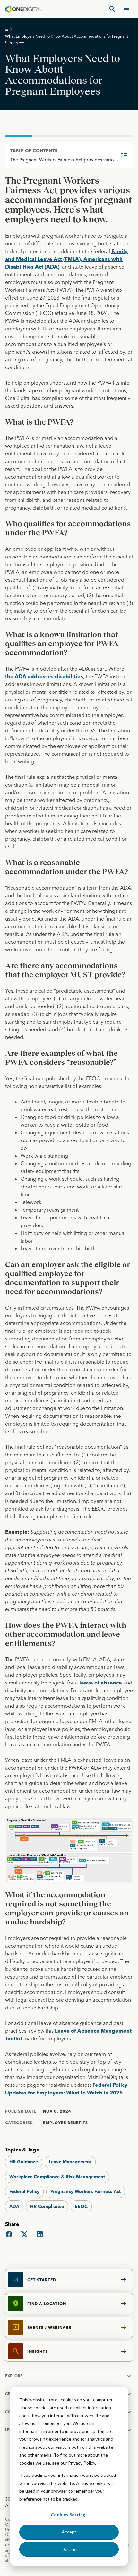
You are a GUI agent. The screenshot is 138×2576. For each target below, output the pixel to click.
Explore (14, 2376)
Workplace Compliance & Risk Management (57, 2177)
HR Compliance (47, 2206)
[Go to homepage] (24, 9)
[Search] (112, 9)
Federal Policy (24, 2191)
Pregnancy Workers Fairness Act (86, 2191)
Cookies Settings (69, 2515)
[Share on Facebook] (9, 2234)
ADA (14, 2206)
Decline (69, 2549)
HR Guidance (24, 2162)
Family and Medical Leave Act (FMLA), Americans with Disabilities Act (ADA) (66, 259)
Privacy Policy (82, 2463)
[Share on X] (24, 2234)
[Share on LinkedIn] (40, 2234)
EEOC (81, 2206)
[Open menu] (126, 9)
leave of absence (101, 1683)
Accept (69, 2532)
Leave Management (70, 2162)
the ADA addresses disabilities (44, 676)
